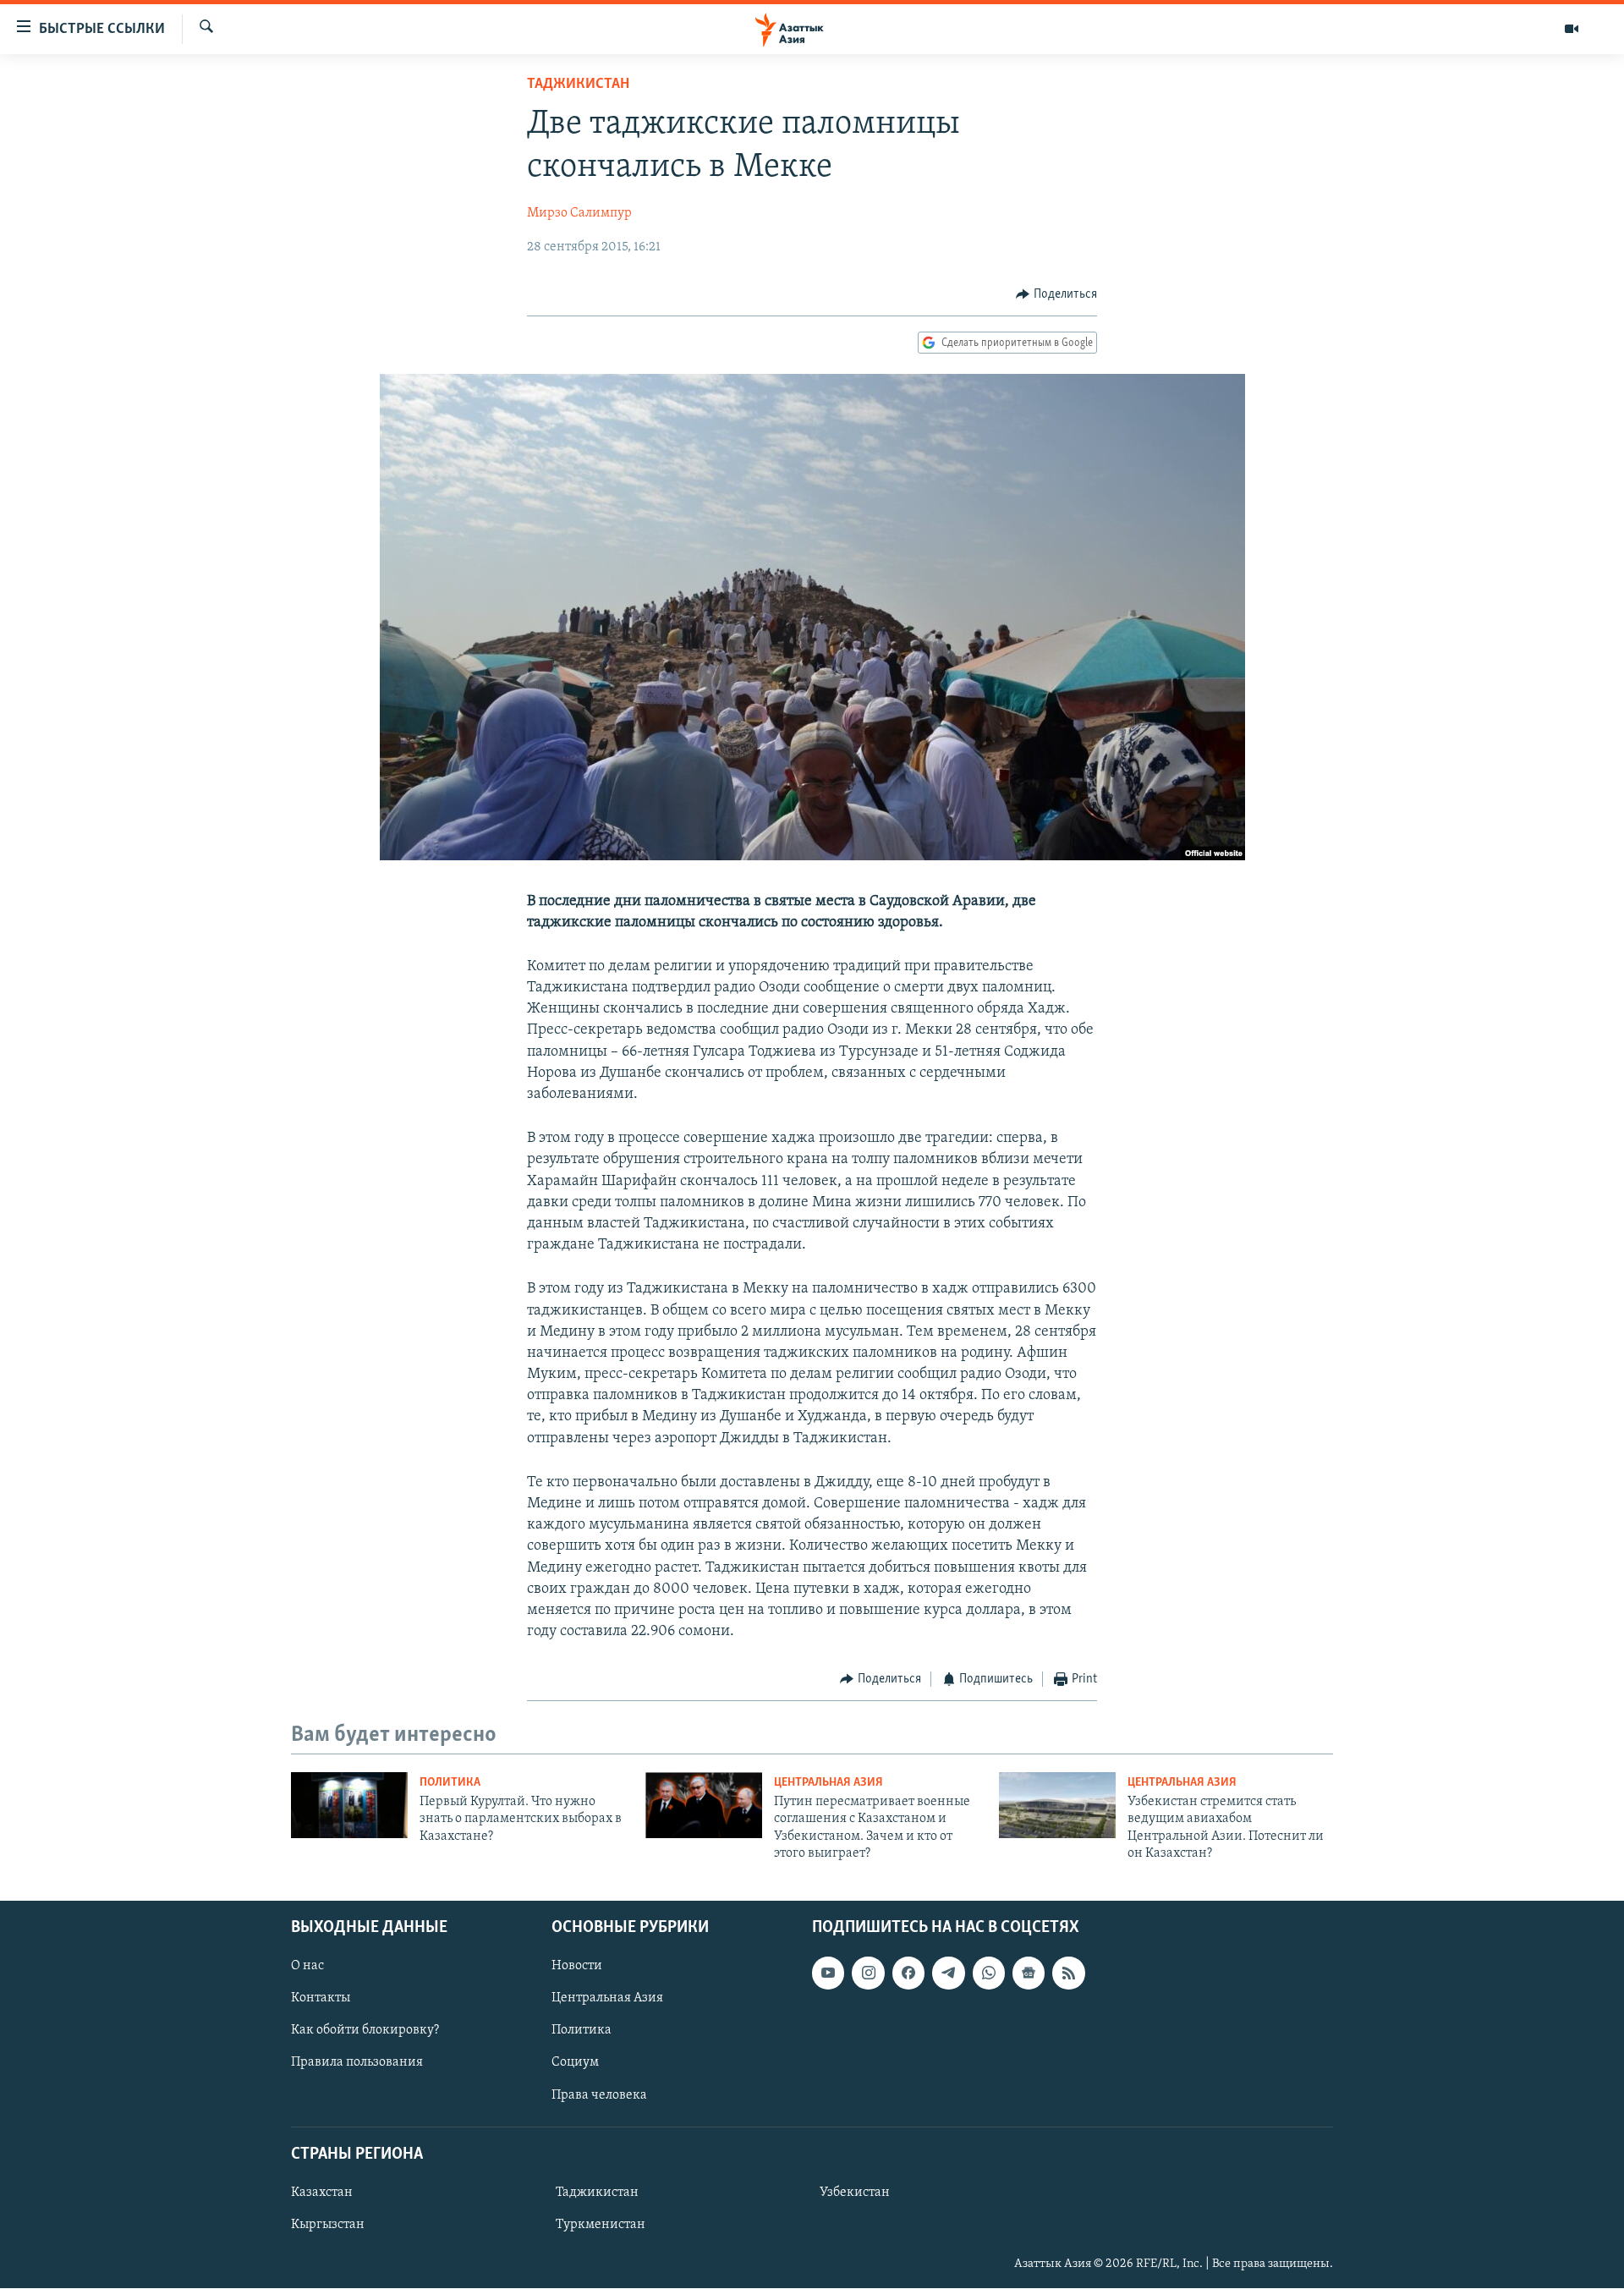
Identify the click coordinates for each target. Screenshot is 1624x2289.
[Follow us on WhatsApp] (989, 1973)
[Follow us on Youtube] (828, 1973)
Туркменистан (601, 2225)
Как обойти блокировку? (365, 2031)
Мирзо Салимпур (579, 213)
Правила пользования (357, 2063)
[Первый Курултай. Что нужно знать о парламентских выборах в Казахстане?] (349, 1805)
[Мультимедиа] (1572, 29)
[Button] (1056, 294)
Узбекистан (855, 2193)
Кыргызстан (328, 2225)
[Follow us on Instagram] (868, 1973)
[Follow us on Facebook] (908, 1973)
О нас (307, 1967)
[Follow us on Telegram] (948, 1973)
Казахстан (322, 2193)
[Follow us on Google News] (1029, 1973)
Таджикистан (578, 85)
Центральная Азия (828, 1783)
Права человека (599, 2095)
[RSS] (1068, 1973)
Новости (577, 1967)
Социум (575, 2063)
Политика (450, 1783)
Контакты (321, 1999)
